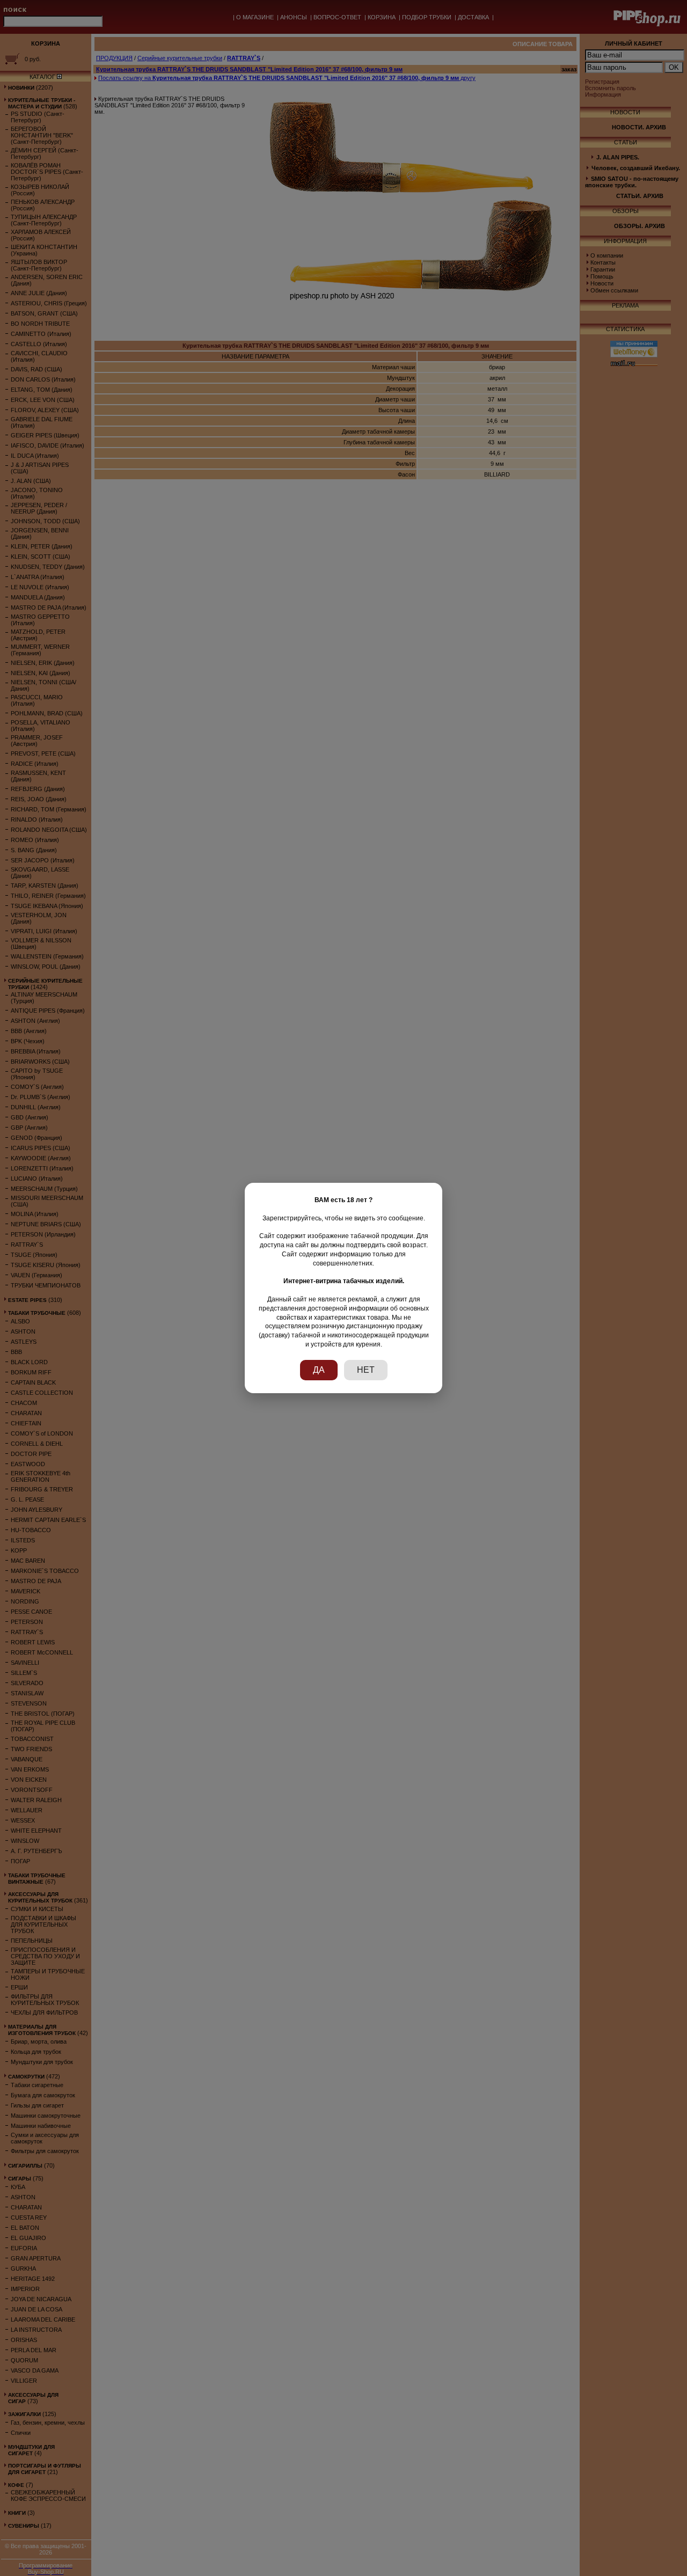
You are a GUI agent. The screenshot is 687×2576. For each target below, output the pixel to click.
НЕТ (366, 1370)
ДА (319, 1370)
